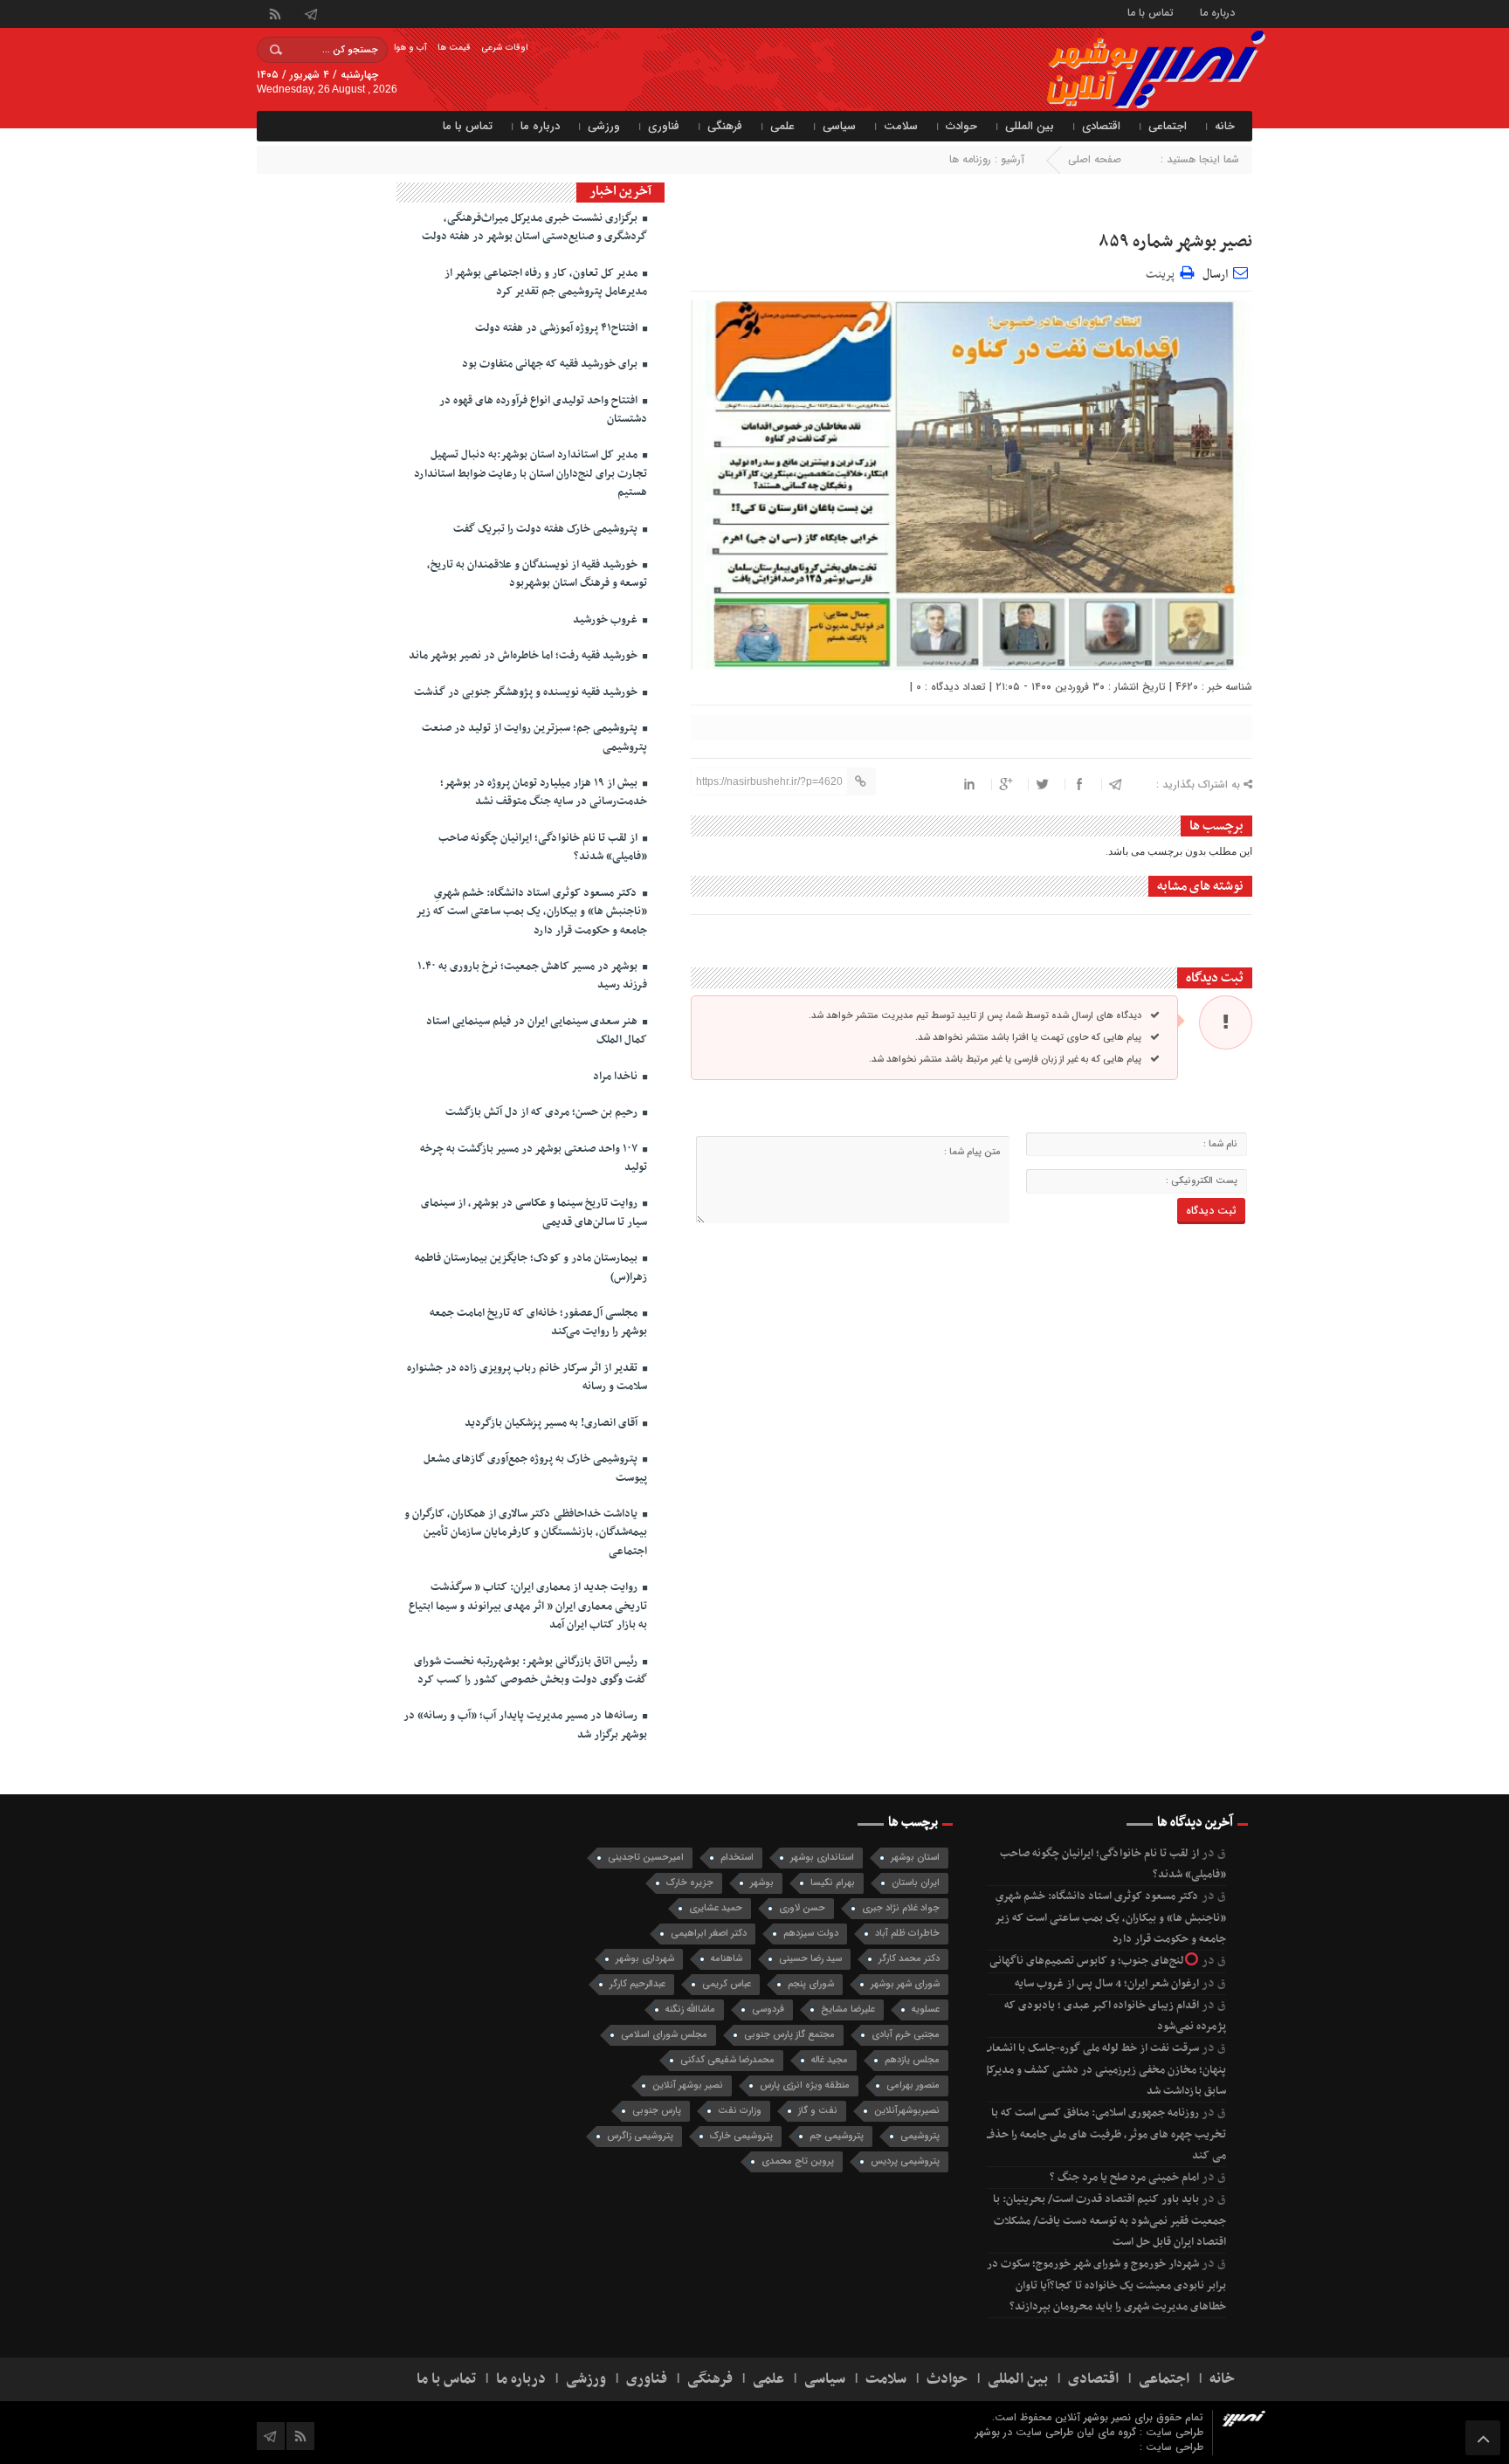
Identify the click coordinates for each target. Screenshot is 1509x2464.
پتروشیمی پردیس (905, 2161)
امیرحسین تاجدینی (646, 1858)
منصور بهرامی (913, 2085)
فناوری (664, 126)
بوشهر (762, 1883)
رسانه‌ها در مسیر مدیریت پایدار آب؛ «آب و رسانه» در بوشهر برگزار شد (525, 1725)
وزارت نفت (740, 2111)
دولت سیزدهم (811, 1934)
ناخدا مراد (617, 1077)
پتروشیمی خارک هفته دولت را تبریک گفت (547, 529)
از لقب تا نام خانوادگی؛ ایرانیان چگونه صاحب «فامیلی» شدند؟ (543, 847)
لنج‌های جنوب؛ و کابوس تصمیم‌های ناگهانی (1087, 1961)
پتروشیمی (920, 2136)
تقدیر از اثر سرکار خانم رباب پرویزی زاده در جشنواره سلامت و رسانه (527, 1377)
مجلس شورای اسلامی (664, 2035)
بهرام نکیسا (833, 1883)
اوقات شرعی (504, 48)
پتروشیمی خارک (741, 2136)
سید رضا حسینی (810, 1959)
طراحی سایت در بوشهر (1024, 2432)
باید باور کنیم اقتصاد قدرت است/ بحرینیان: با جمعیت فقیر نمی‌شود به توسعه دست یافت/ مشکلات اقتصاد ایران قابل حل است (1109, 2221)
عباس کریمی (727, 1984)
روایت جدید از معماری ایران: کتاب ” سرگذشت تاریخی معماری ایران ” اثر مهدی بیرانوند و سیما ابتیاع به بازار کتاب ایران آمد (528, 1606)
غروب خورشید (606, 620)
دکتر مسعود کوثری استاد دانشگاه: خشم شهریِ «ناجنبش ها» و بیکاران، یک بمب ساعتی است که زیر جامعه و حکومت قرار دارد (531, 912)
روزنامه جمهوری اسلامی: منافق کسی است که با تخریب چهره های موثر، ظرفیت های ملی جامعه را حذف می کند (1105, 2134)
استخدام (737, 1858)
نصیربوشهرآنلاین (907, 2111)
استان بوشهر (915, 1858)
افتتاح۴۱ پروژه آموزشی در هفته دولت (558, 328)
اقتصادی (1101, 126)
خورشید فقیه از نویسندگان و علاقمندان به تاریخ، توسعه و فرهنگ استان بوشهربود (537, 574)
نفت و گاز (818, 2111)
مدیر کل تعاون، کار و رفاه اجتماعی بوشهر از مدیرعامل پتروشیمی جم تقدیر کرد (546, 282)
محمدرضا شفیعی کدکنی (727, 2060)
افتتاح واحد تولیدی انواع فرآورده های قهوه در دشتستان (543, 410)
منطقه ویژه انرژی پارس (805, 2085)
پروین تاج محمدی (798, 2161)
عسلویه (926, 2010)
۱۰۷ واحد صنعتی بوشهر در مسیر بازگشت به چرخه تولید (534, 1158)
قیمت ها (454, 48)
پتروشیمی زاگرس (640, 2136)
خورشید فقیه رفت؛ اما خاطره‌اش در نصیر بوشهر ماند (524, 656)
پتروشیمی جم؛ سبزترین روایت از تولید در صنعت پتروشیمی (534, 737)
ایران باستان (916, 1883)
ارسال (1215, 275)
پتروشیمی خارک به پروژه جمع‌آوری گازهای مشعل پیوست (535, 1468)
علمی (782, 126)
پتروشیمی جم (837, 2136)
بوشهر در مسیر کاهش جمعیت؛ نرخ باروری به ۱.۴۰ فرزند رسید (532, 976)
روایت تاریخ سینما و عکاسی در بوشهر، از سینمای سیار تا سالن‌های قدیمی (534, 1212)
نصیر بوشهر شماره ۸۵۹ (1175, 242)
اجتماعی (1168, 126)
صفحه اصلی (1095, 159)
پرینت (1163, 272)
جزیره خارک (690, 1883)
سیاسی (839, 126)
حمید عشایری (716, 1908)
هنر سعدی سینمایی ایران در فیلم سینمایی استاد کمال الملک (537, 1031)
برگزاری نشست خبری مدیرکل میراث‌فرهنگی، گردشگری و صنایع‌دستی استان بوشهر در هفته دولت (534, 227)
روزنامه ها (970, 159)
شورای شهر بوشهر (905, 1984)
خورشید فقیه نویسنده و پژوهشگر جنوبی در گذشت (527, 692)
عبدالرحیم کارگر (637, 1984)
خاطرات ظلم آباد (907, 1934)
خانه (1225, 126)
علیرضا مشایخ (848, 2010)
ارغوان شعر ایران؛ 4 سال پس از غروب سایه (1107, 1984)
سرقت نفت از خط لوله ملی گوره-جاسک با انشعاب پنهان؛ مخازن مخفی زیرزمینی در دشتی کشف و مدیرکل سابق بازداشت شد (1104, 2070)
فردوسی (768, 2010)
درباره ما (1217, 12)
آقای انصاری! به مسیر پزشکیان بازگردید (552, 1423)
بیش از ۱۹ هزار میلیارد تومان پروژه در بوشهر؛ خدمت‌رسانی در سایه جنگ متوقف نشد (544, 792)
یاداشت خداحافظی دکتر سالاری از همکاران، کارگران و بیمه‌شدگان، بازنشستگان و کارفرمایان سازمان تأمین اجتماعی (526, 1533)
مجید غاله (830, 2060)
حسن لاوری (802, 1908)
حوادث (961, 126)
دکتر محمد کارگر (909, 1959)
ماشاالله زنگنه (690, 2010)
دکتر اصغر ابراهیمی (709, 1934)
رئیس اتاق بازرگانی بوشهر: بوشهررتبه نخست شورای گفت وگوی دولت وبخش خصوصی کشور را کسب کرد (531, 1671)
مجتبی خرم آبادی (906, 2035)
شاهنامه (727, 1959)
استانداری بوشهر (822, 1858)
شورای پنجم (811, 1984)
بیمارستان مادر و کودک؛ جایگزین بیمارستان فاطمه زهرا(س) (531, 1267)
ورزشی (604, 126)
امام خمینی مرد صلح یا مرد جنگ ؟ (1124, 2178)
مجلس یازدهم (912, 2060)
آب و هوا (410, 48)
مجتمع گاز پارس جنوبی (789, 2035)
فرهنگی (725, 126)
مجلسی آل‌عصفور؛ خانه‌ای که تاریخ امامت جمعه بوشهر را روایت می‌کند (538, 1322)
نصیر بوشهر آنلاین (688, 2085)
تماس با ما (1151, 12)
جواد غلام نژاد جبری (901, 1908)
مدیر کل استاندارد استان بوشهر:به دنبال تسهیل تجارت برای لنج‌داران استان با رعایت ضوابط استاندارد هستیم (531, 474)
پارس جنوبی (657, 2111)
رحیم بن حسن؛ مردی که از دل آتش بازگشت (543, 1112)
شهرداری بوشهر (645, 1959)
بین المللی (1030, 126)
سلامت (901, 126)
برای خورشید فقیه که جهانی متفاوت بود (551, 364)
